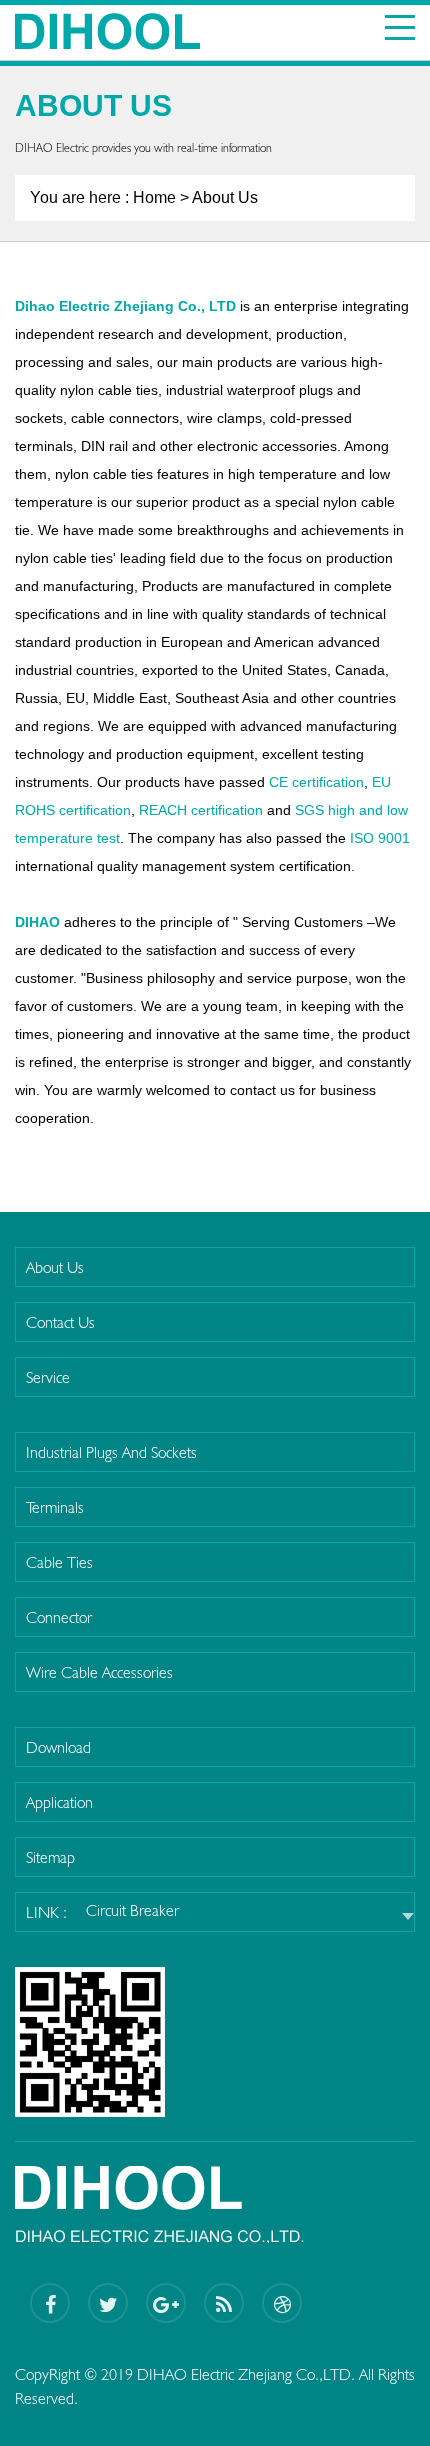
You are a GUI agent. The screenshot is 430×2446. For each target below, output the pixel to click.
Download (58, 1747)
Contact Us (60, 1322)
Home (154, 197)
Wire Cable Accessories (99, 1672)
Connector (59, 1617)
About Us (55, 1267)
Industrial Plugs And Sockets (111, 1452)
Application (59, 1802)
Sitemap (50, 1857)
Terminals (55, 1507)
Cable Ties (59, 1562)
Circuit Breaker (132, 1910)
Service (48, 1377)
